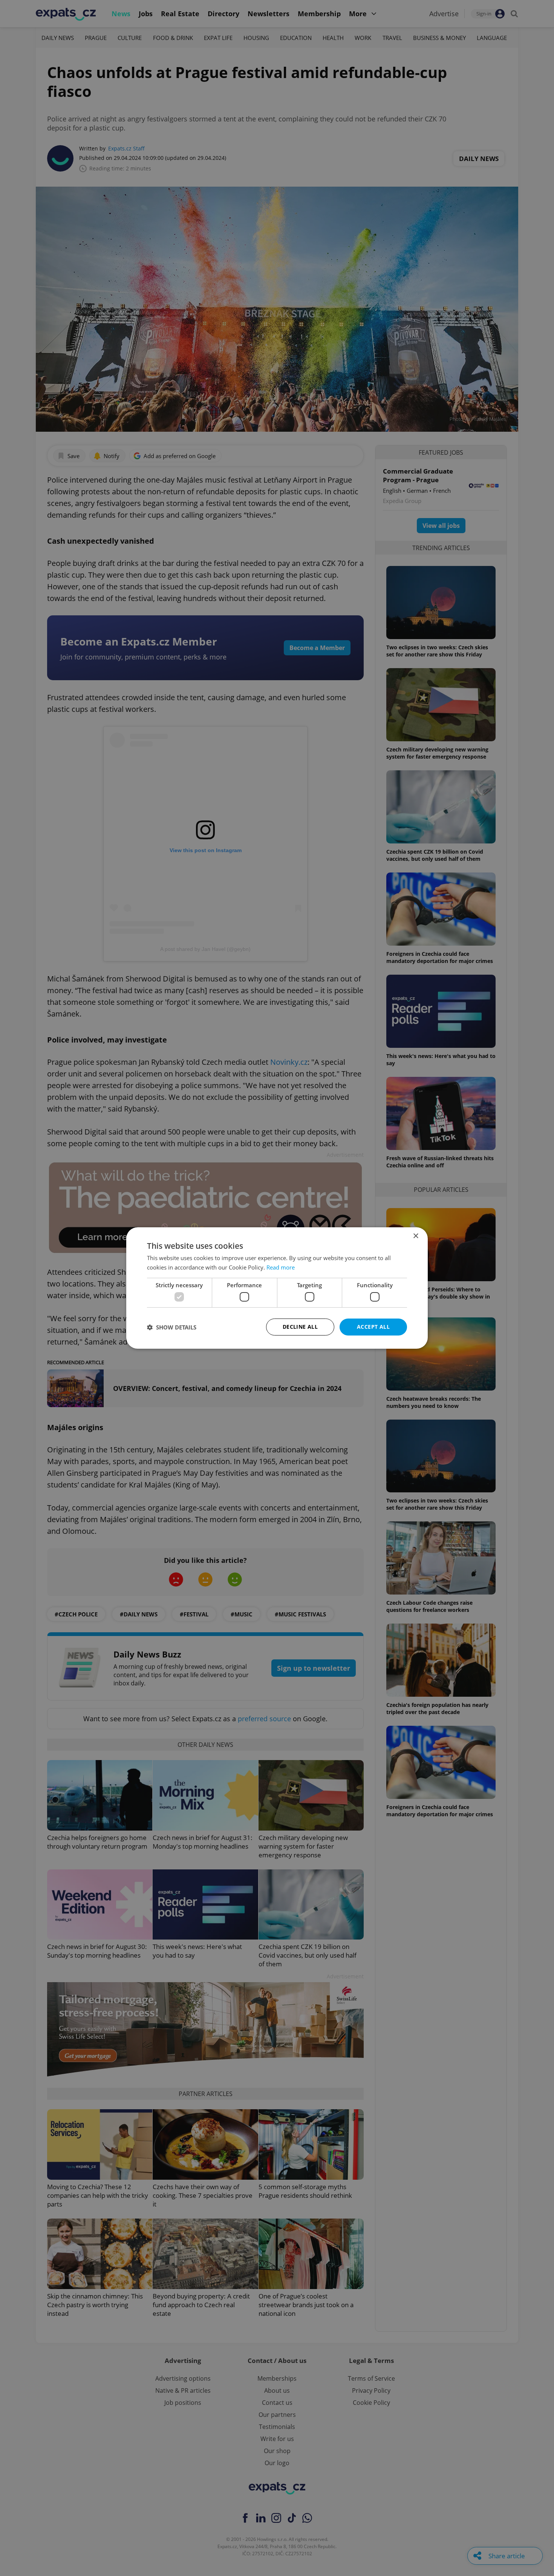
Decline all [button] (300, 1327)
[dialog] (277, 1288)
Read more (281, 1267)
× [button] (415, 1236)
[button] (172, 1327)
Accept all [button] (373, 1327)
